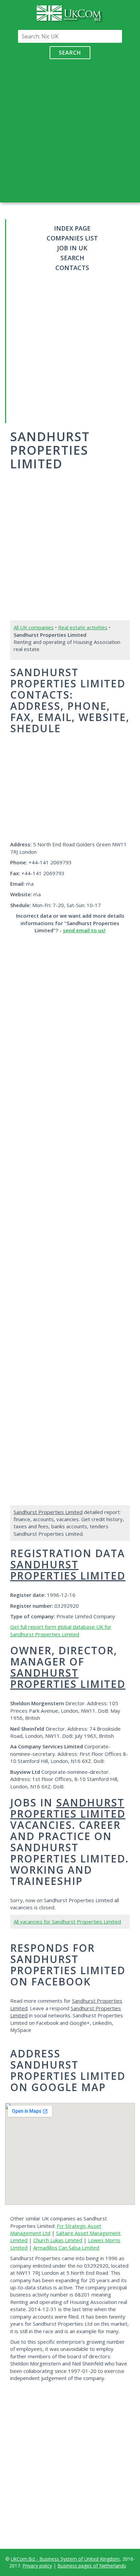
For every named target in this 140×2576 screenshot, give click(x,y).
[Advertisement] (70, 129)
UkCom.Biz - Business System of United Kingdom (65, 2559)
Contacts (72, 268)
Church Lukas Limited (58, 2240)
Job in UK (72, 248)
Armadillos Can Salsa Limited (66, 2248)
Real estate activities (83, 627)
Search (70, 53)
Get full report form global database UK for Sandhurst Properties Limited (61, 1630)
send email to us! (84, 930)
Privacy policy (37, 2566)
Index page (72, 228)
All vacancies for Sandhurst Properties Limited (67, 1922)
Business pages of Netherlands (92, 2566)
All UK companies (34, 627)
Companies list (72, 238)
